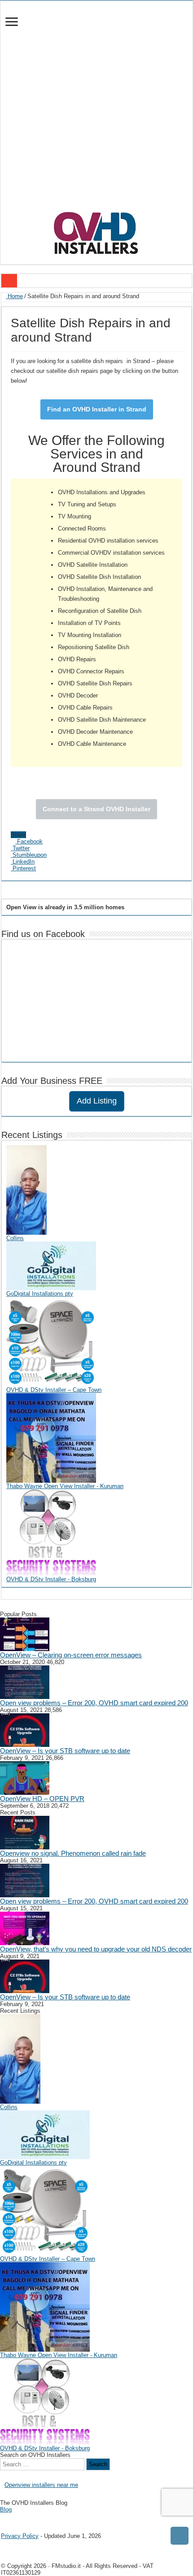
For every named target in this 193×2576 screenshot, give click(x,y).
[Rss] (3, 2517)
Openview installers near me (41, 2485)
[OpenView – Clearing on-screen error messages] (25, 1634)
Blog (6, 2510)
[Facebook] (9, 2517)
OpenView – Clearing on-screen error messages (71, 1655)
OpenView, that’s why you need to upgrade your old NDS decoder (96, 1949)
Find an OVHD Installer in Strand (97, 409)
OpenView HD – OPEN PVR (42, 1799)
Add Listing (97, 1101)
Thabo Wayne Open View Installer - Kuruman (65, 1486)
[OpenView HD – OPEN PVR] (25, 1778)
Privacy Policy (20, 2536)
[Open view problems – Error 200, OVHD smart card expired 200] (25, 1682)
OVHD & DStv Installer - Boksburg (51, 1579)
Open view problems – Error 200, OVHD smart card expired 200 (94, 1703)
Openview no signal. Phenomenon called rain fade (73, 1853)
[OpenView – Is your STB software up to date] (25, 1730)
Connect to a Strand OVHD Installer (96, 809)
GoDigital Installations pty (40, 1294)
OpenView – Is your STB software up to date (65, 1751)
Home (14, 296)
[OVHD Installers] (96, 231)
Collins (15, 1238)
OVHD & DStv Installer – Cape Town (54, 1390)
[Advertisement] (96, 110)
